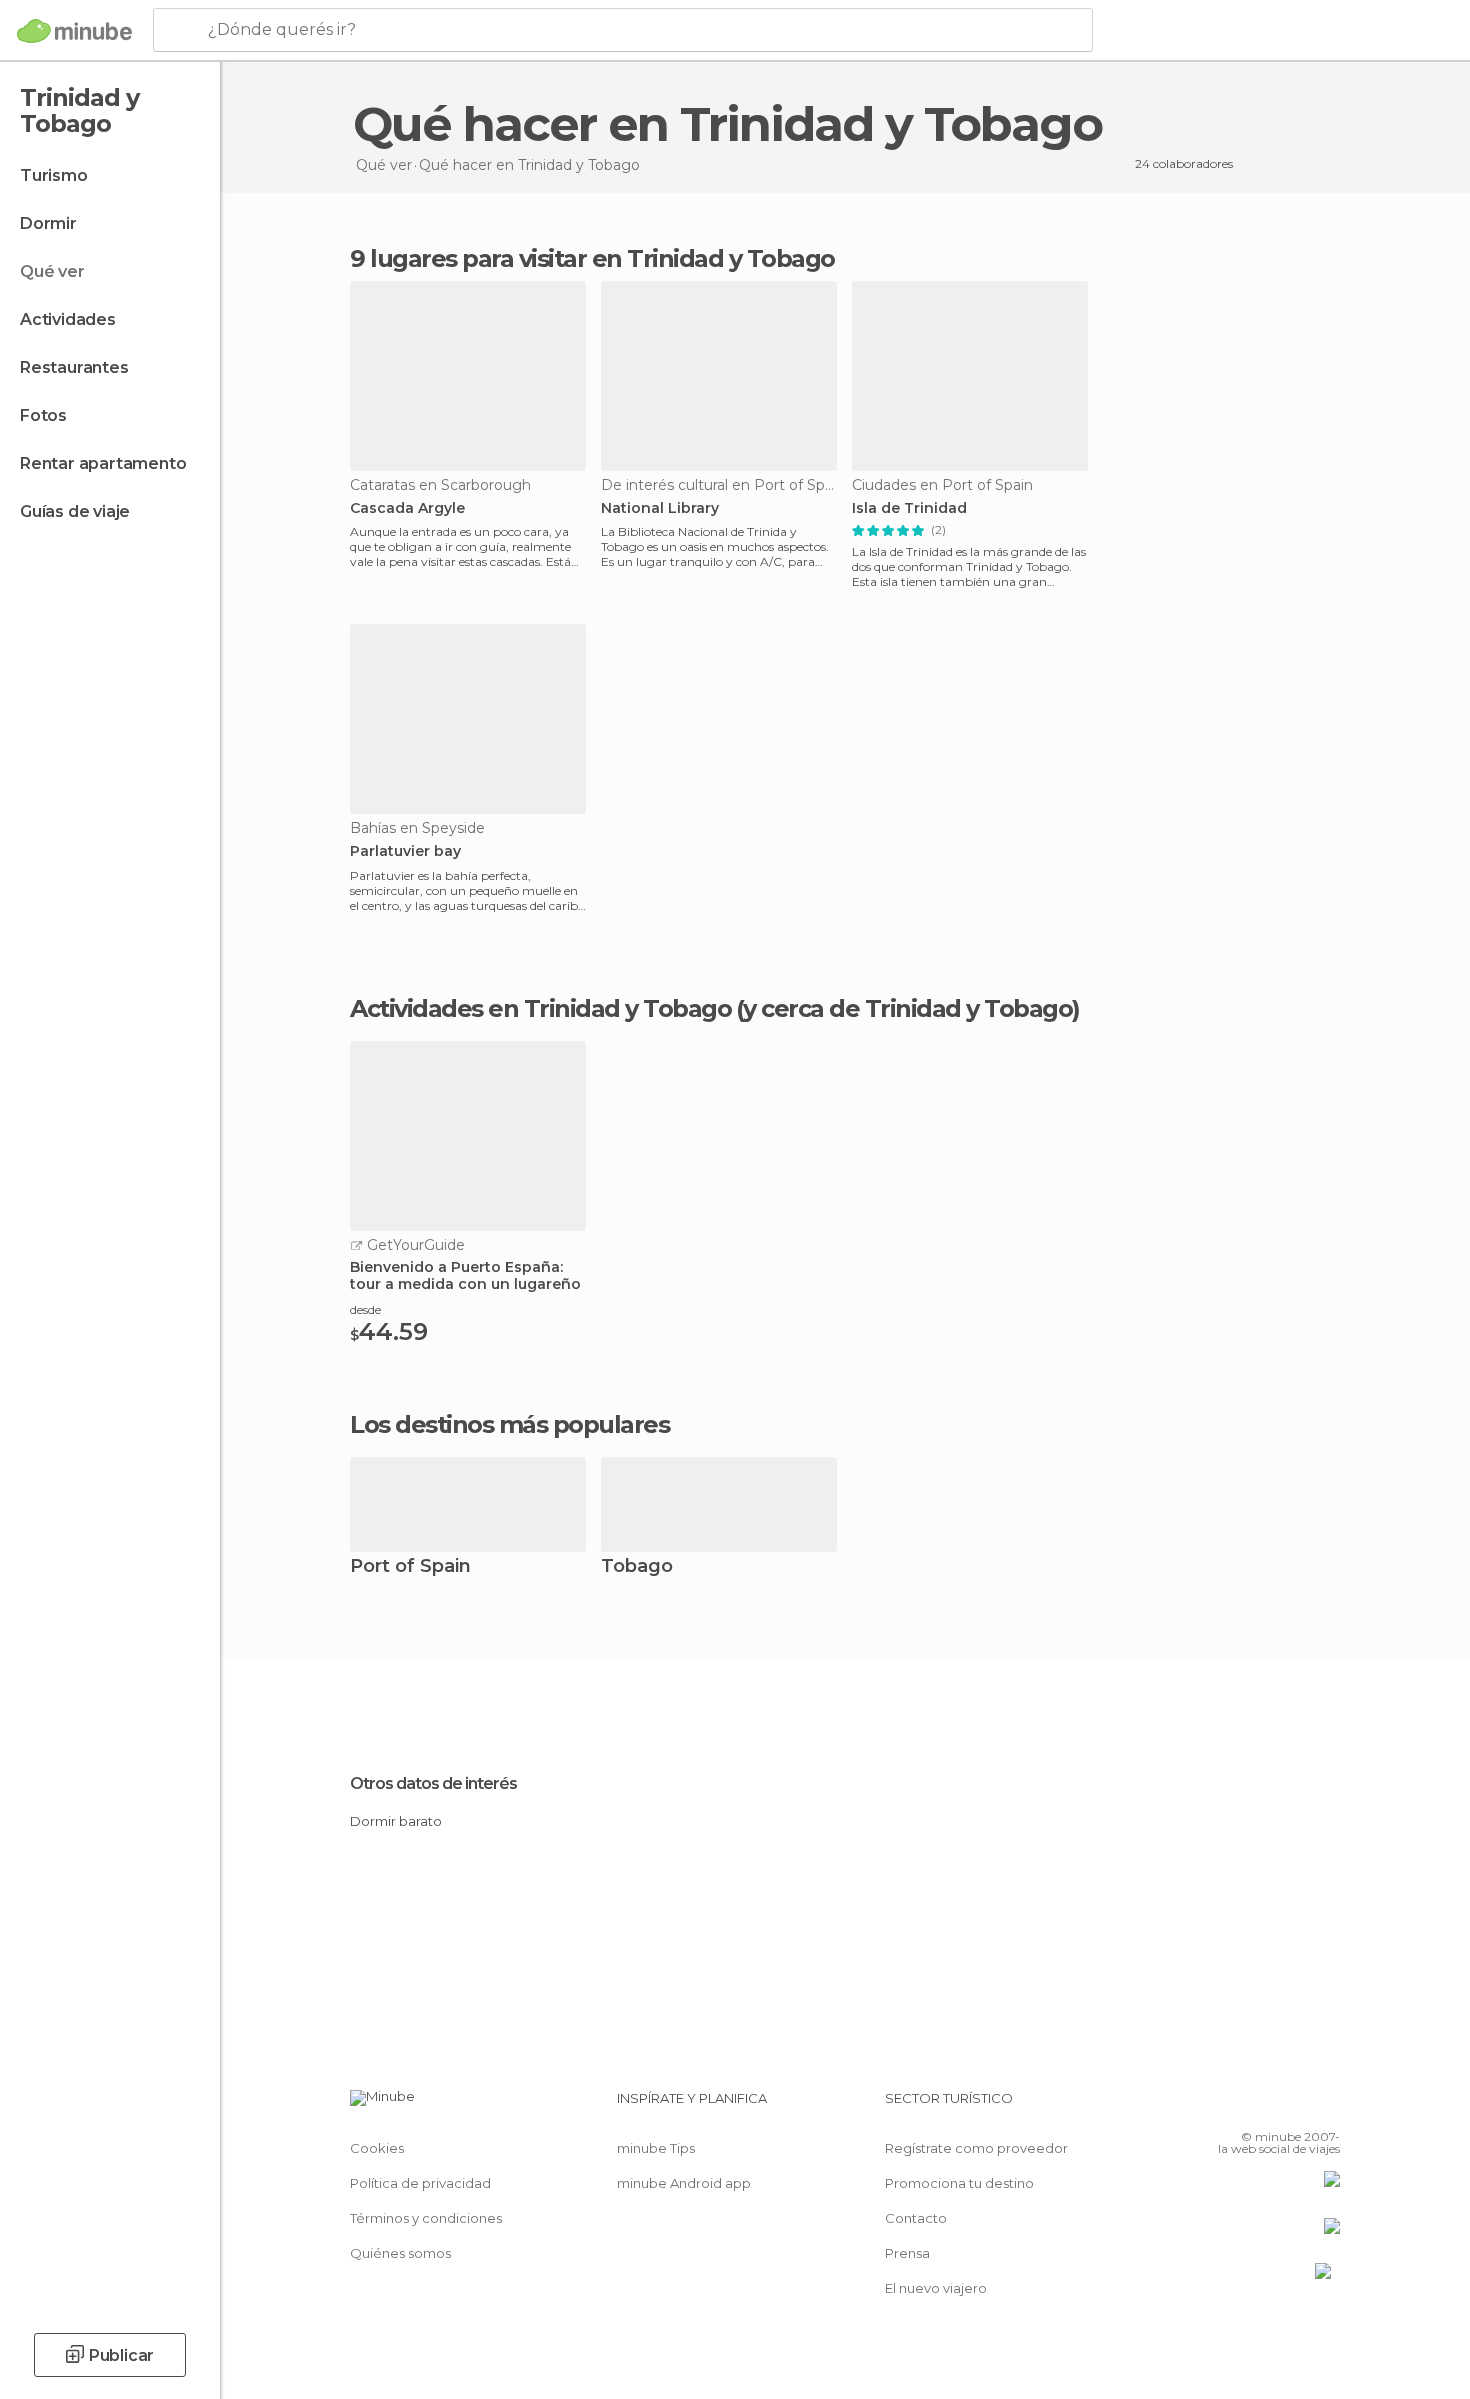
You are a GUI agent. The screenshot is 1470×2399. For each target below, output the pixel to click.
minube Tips (656, 2148)
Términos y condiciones (426, 2218)
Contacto (916, 2218)
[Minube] (74, 31)
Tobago (637, 1567)
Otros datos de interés (433, 1783)
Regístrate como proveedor (976, 2148)
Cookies (377, 2148)
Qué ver (52, 271)
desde (365, 1309)
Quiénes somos (400, 2253)
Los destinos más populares (509, 1425)
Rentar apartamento (103, 463)
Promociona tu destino (959, 2183)
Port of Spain (410, 1567)
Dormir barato (396, 1821)
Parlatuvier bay (405, 851)
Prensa (907, 2253)
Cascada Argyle (407, 508)
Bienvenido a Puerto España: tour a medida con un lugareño (465, 1276)
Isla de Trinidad (909, 508)
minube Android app (684, 2183)
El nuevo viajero (936, 2288)
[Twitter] (1259, 2106)
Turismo (54, 175)
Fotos (43, 415)
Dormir (48, 223)
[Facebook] (1226, 2106)
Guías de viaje (75, 511)
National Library (660, 508)
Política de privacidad (420, 2183)
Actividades (68, 319)
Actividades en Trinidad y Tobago (540, 1009)
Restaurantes (74, 367)
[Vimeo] (1292, 2106)
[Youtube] (1325, 2106)
